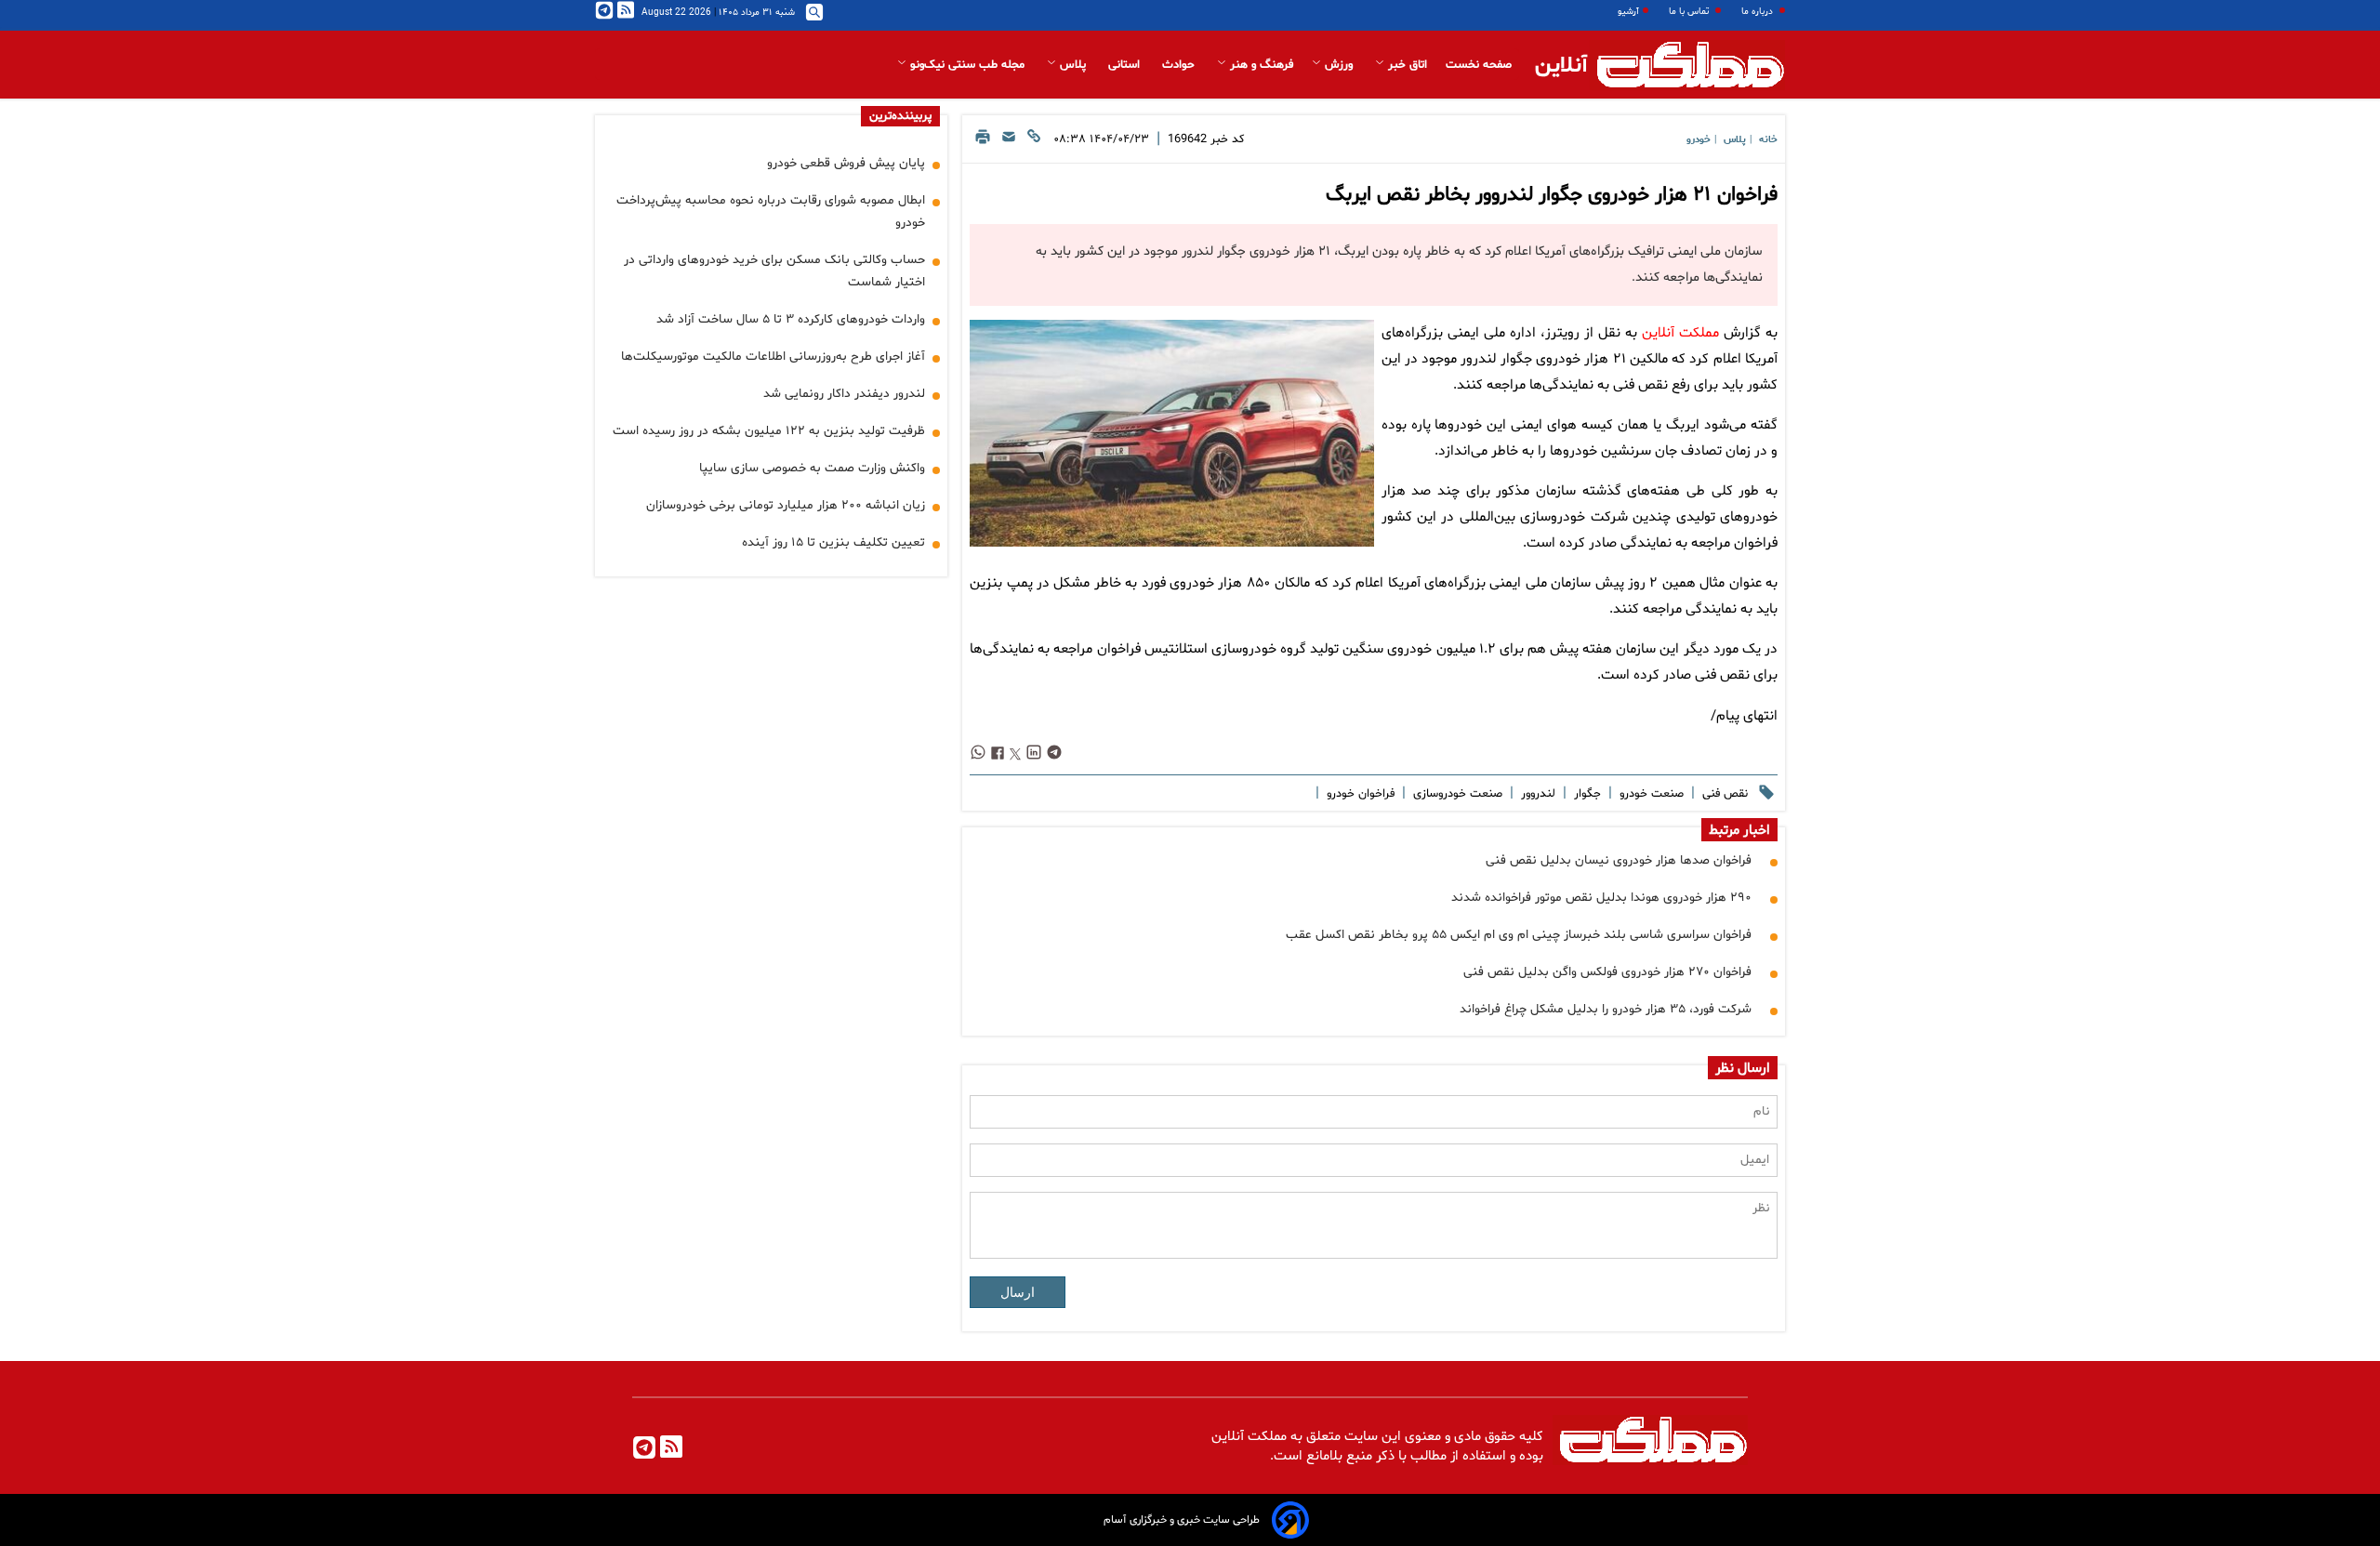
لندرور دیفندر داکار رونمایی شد (844, 394)
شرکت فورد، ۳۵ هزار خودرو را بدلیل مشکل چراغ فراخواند (1606, 1009)
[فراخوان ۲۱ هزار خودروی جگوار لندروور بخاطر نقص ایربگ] (1171, 433)
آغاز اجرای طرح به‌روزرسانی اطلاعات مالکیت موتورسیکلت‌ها (773, 357)
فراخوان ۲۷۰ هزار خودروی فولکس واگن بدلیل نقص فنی (1607, 972)
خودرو (1699, 140)
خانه (1768, 140)
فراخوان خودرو (1359, 794)
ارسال (1018, 1292)
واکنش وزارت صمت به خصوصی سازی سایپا (812, 468)
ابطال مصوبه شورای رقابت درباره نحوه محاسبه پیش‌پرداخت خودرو (771, 211)
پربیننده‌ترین (900, 116)
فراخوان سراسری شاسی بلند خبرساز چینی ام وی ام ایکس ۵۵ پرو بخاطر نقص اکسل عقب (1519, 935)
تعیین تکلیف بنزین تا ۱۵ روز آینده (833, 542)
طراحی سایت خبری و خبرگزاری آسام (1182, 1520)
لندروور (1536, 794)
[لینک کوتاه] (1034, 142)
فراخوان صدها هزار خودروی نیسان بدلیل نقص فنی (1619, 860)
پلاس (1073, 65)
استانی (1126, 65)
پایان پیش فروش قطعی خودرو (846, 163)
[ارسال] (1009, 142)
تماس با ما (1690, 12)
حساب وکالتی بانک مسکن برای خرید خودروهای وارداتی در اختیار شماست (774, 271)
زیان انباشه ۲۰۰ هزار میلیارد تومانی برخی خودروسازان (786, 505)
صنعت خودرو (1650, 794)
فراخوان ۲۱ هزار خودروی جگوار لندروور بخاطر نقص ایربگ (1552, 195)
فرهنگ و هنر (1260, 65)
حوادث (1180, 65)
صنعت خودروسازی (1456, 794)
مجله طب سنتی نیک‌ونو (967, 65)
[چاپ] (983, 142)
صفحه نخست (1479, 65)
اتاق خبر (1406, 65)
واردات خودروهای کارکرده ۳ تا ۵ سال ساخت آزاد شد (791, 319)
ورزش (1339, 65)
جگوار (1586, 794)
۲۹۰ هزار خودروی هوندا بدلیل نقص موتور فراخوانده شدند (1601, 898)
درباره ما (1759, 12)
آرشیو (1628, 12)
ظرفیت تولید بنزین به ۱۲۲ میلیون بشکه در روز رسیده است (769, 431)
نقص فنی (1723, 794)
